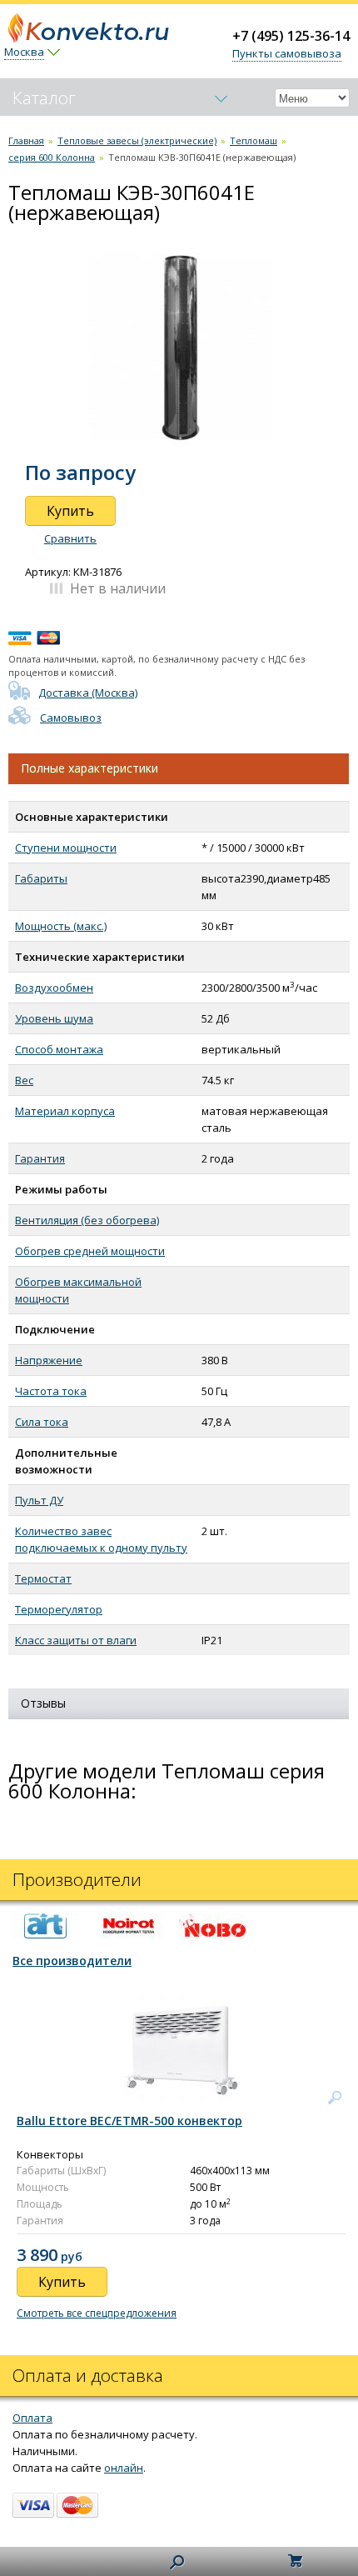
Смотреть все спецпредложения (97, 2313)
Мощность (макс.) (61, 926)
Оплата (32, 2418)
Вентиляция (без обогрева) (87, 1220)
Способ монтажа (59, 1049)
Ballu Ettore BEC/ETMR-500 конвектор (129, 2121)
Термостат (43, 1578)
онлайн (124, 2468)
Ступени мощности (66, 848)
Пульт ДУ (39, 1500)
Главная (26, 140)
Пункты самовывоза (287, 53)
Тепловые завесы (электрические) (137, 140)
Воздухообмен (54, 988)
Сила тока (42, 1422)
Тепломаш (254, 140)
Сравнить (70, 538)
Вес (24, 1080)
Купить (70, 511)
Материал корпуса (65, 1111)
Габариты (41, 878)
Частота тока (51, 1391)
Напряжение (49, 1360)
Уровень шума (54, 1018)
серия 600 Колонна (52, 157)
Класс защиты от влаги (76, 1640)
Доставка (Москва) (88, 693)
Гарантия (40, 1158)
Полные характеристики (89, 768)
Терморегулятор (59, 1609)
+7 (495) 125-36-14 (291, 36)
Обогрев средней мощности (90, 1251)
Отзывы (43, 1703)
